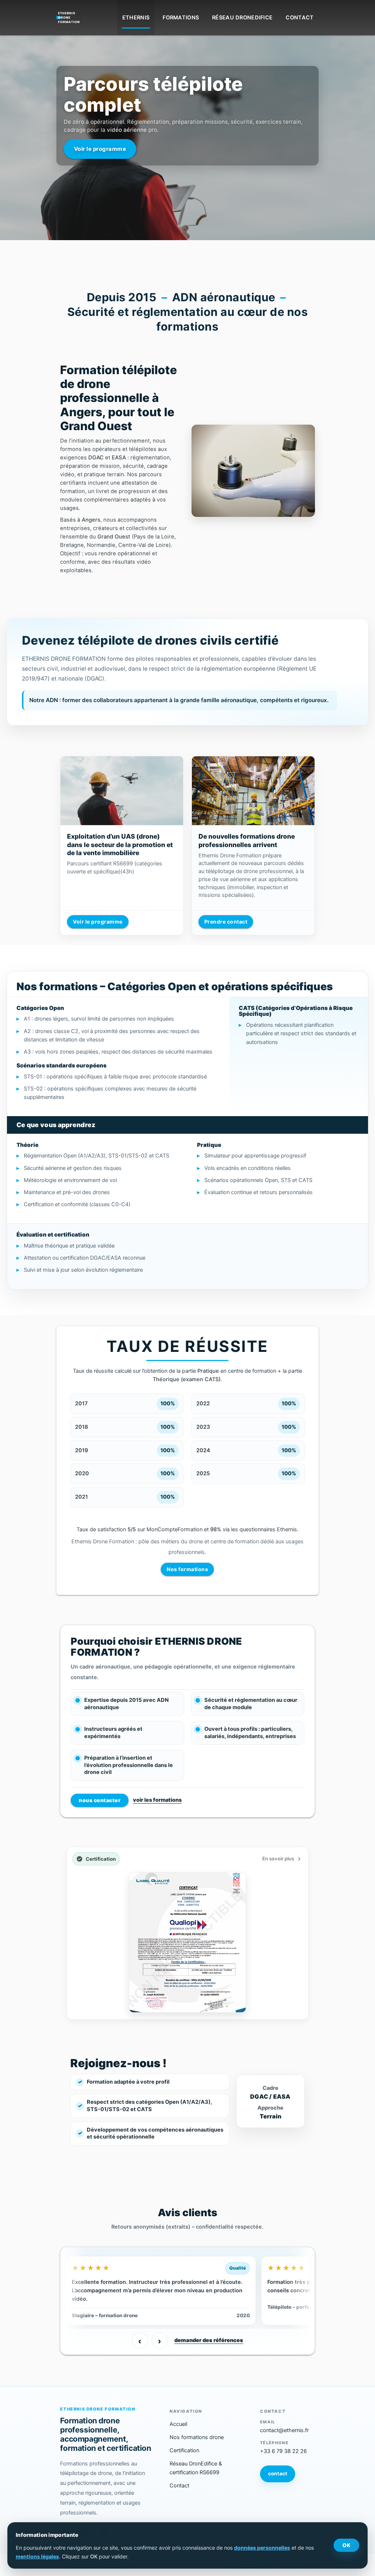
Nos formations (187, 1569)
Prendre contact (226, 922)
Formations (181, 18)
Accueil (178, 2424)
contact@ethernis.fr (284, 2430)
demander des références (209, 2340)
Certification (184, 2450)
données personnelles (262, 2548)
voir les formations (157, 1800)
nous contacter (100, 1800)
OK (346, 2545)
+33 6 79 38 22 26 (283, 2451)
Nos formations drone (197, 2437)
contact (278, 2474)
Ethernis (136, 18)
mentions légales (37, 2556)
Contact (300, 18)
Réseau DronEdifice (242, 18)
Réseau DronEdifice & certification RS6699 (196, 2468)
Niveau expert (94, 128)
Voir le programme (98, 922)
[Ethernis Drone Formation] (68, 15)
